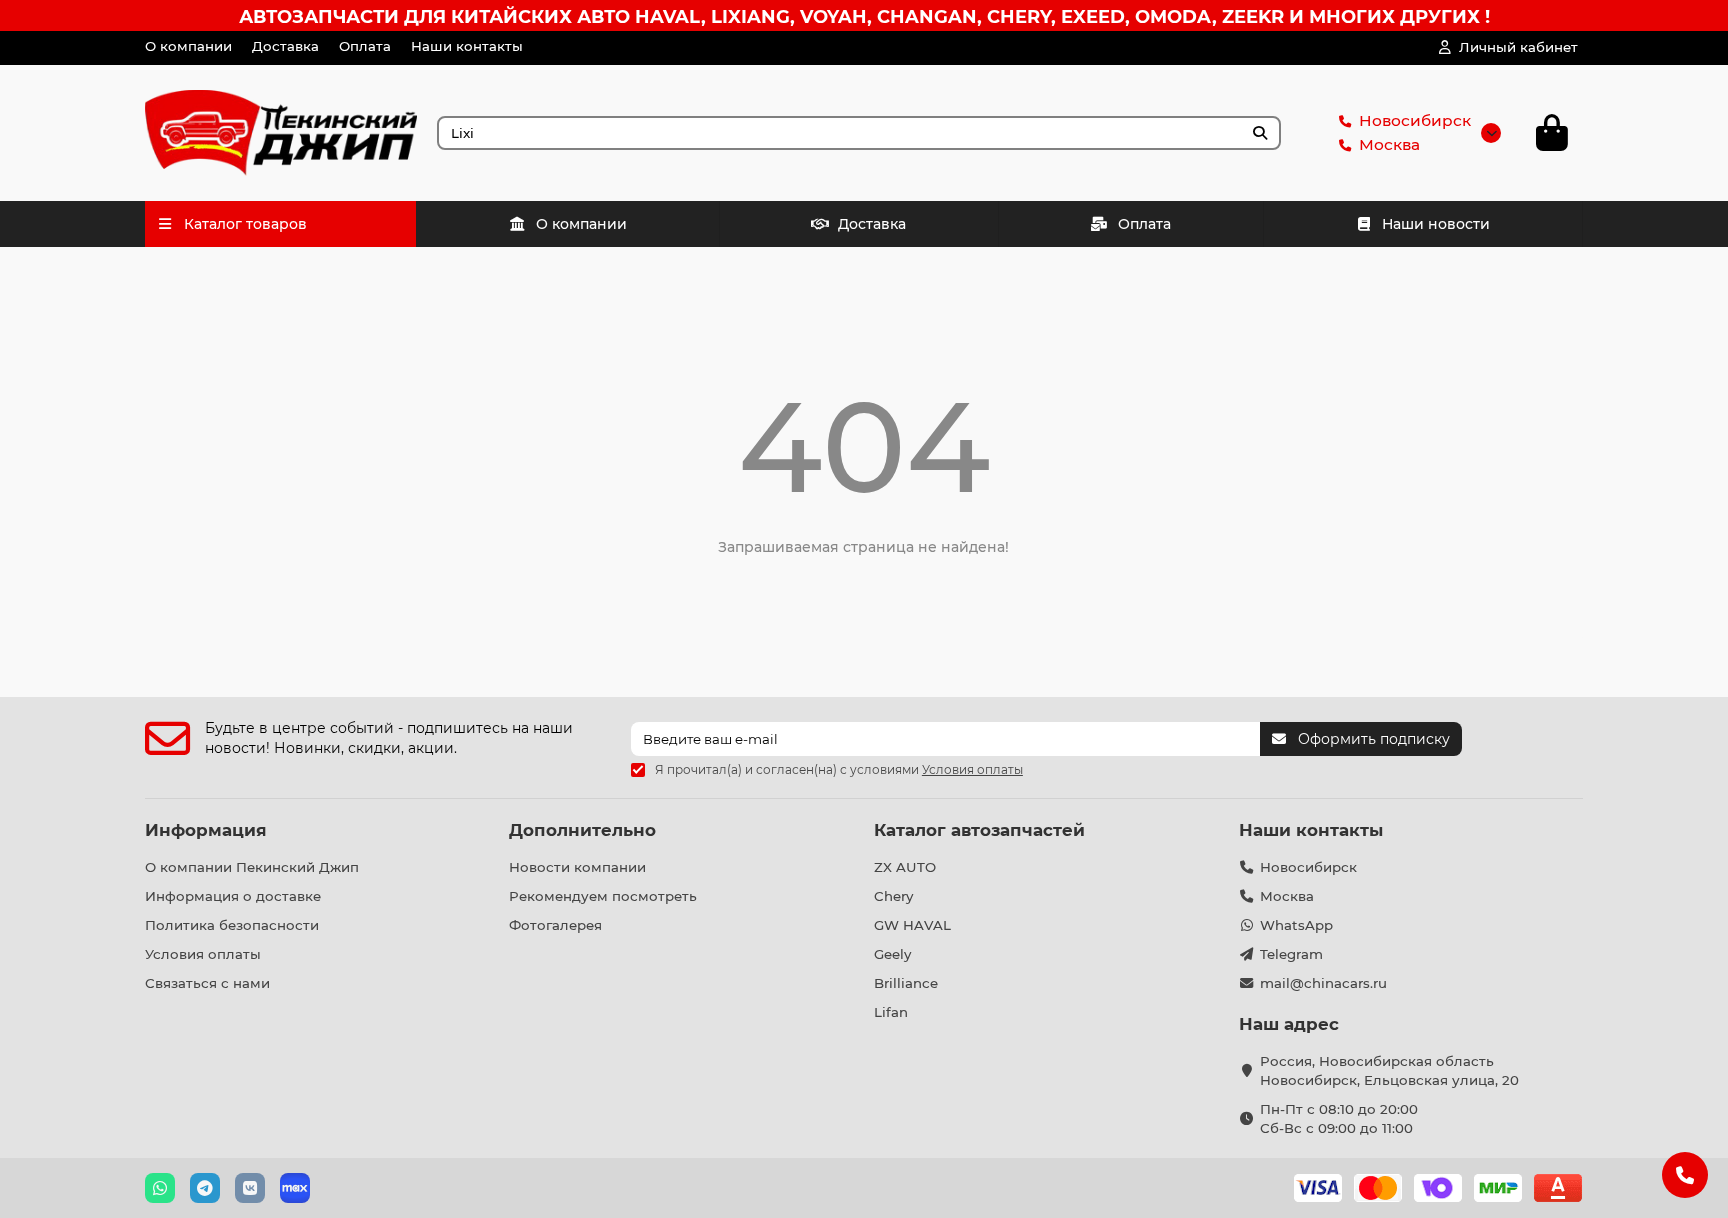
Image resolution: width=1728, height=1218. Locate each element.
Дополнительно (582, 830)
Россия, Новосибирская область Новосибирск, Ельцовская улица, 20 (1389, 1070)
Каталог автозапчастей (979, 830)
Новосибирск (1415, 120)
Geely (892, 954)
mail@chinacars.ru (1323, 983)
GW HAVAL (912, 925)
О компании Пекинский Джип (252, 867)
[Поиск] (1260, 133)
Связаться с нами (207, 983)
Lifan (891, 1012)
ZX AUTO (905, 867)
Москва (1389, 144)
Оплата (365, 46)
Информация (206, 830)
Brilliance (906, 983)
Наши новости (1436, 224)
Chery (893, 896)
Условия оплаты (203, 954)
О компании (188, 46)
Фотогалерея (555, 925)
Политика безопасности (232, 925)
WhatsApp (1296, 925)
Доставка (285, 46)
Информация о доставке (233, 896)
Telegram (1291, 954)
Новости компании (577, 867)
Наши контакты (467, 46)
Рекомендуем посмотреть (603, 896)
